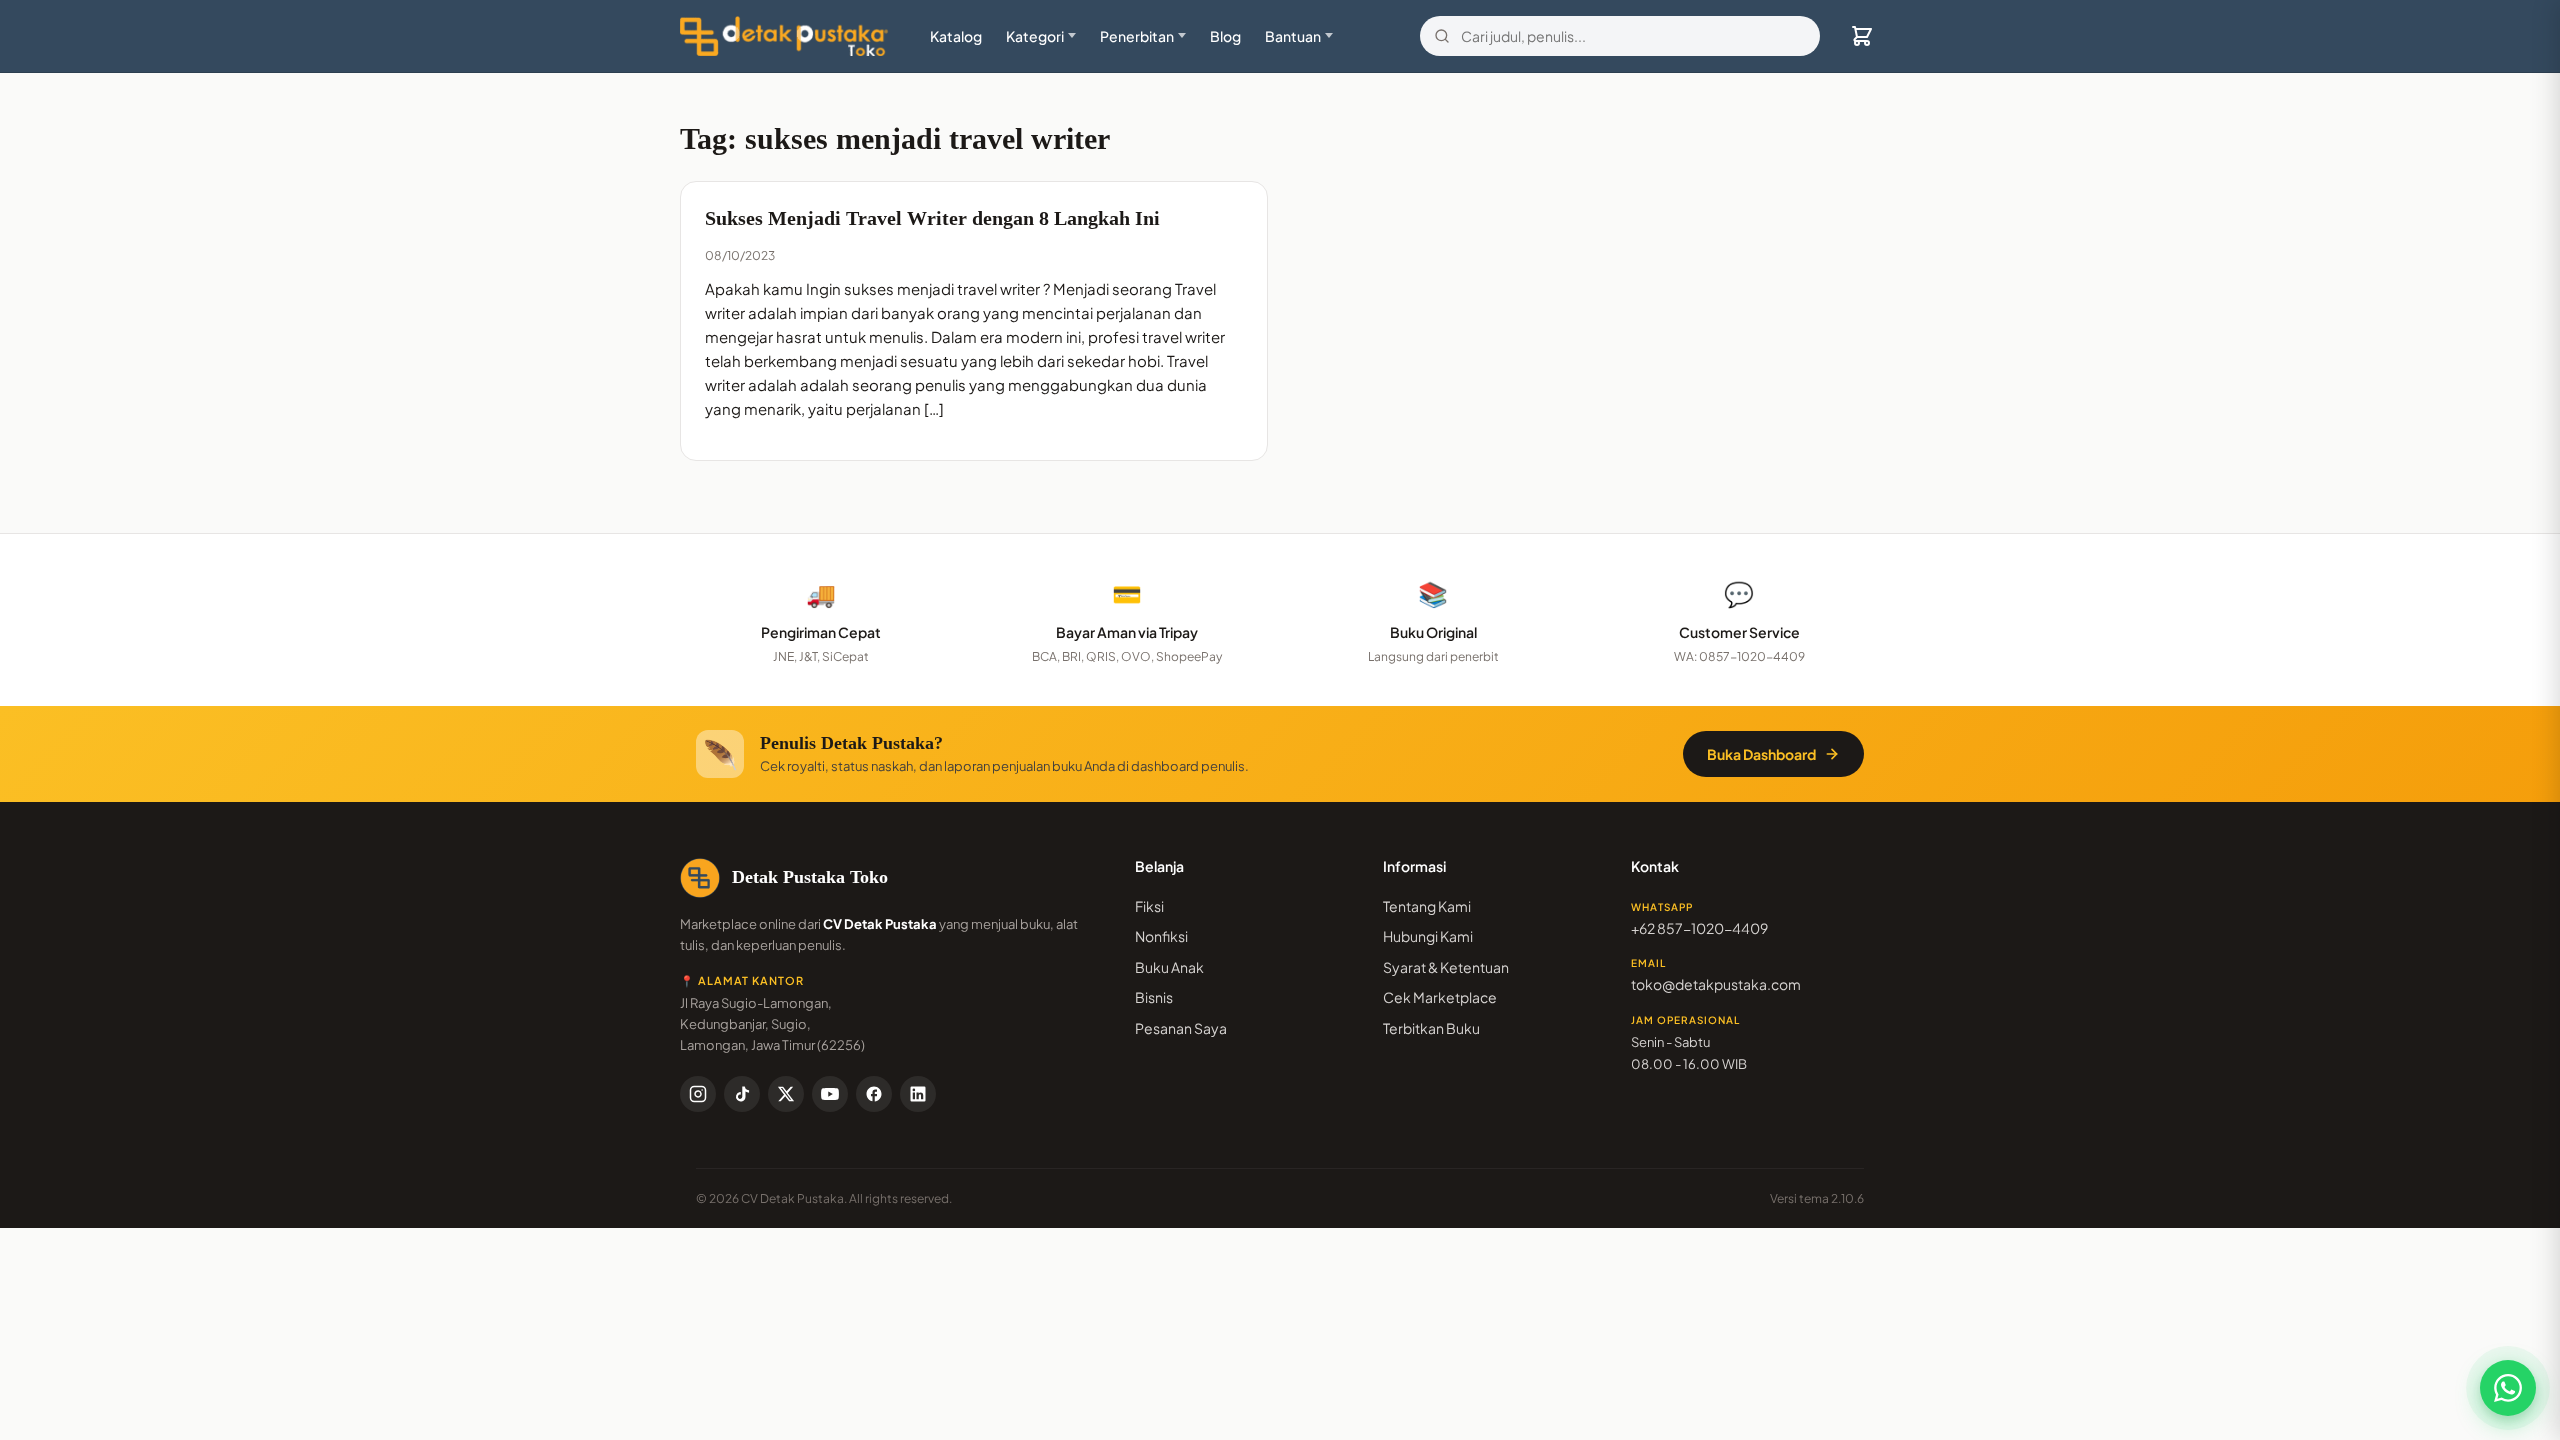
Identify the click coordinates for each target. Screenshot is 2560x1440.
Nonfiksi (1161, 936)
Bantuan (1293, 36)
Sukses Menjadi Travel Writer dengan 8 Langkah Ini (932, 218)
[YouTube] (830, 1094)
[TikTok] (742, 1094)
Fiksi (1149, 906)
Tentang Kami (1427, 906)
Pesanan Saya (1181, 1028)
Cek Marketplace (1440, 997)
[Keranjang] (1862, 36)
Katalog (956, 36)
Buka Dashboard (1761, 754)
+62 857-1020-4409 (1699, 928)
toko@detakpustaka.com (1716, 984)
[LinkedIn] (918, 1094)
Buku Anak (1169, 967)
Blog (1225, 36)
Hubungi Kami (1428, 936)
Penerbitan (1137, 36)
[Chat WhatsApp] (2508, 1388)
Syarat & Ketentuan (1446, 967)
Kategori (1035, 36)
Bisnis (1154, 997)
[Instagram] (698, 1094)
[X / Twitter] (786, 1094)
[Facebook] (874, 1094)
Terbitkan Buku (1431, 1028)
